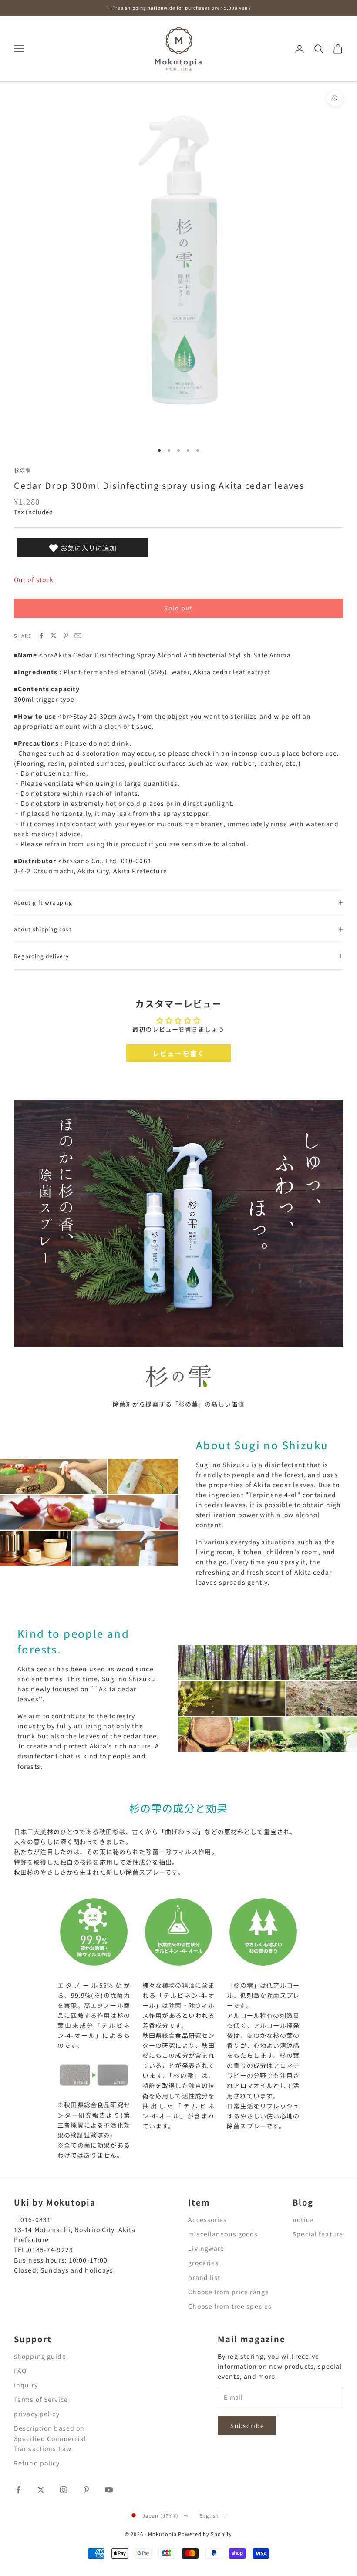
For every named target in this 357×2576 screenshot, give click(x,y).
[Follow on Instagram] (64, 2490)
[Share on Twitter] (54, 636)
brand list (204, 2277)
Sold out (179, 608)
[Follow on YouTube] (109, 2490)
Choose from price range (229, 2292)
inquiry (26, 2385)
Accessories (207, 2219)
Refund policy (37, 2463)
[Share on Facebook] (41, 636)
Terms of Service (41, 2399)
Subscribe (247, 2426)
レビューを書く (178, 1053)
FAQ (20, 2371)
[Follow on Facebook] (18, 2490)
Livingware (206, 2248)
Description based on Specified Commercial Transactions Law (50, 2438)
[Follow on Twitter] (41, 2490)
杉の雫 (23, 470)
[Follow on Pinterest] (86, 2490)
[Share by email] (78, 636)
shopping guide (40, 2356)
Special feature (318, 2234)
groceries (203, 2263)
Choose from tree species (230, 2306)
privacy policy (37, 2414)
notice (303, 2219)
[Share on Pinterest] (66, 636)
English (209, 2515)
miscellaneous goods (223, 2234)
